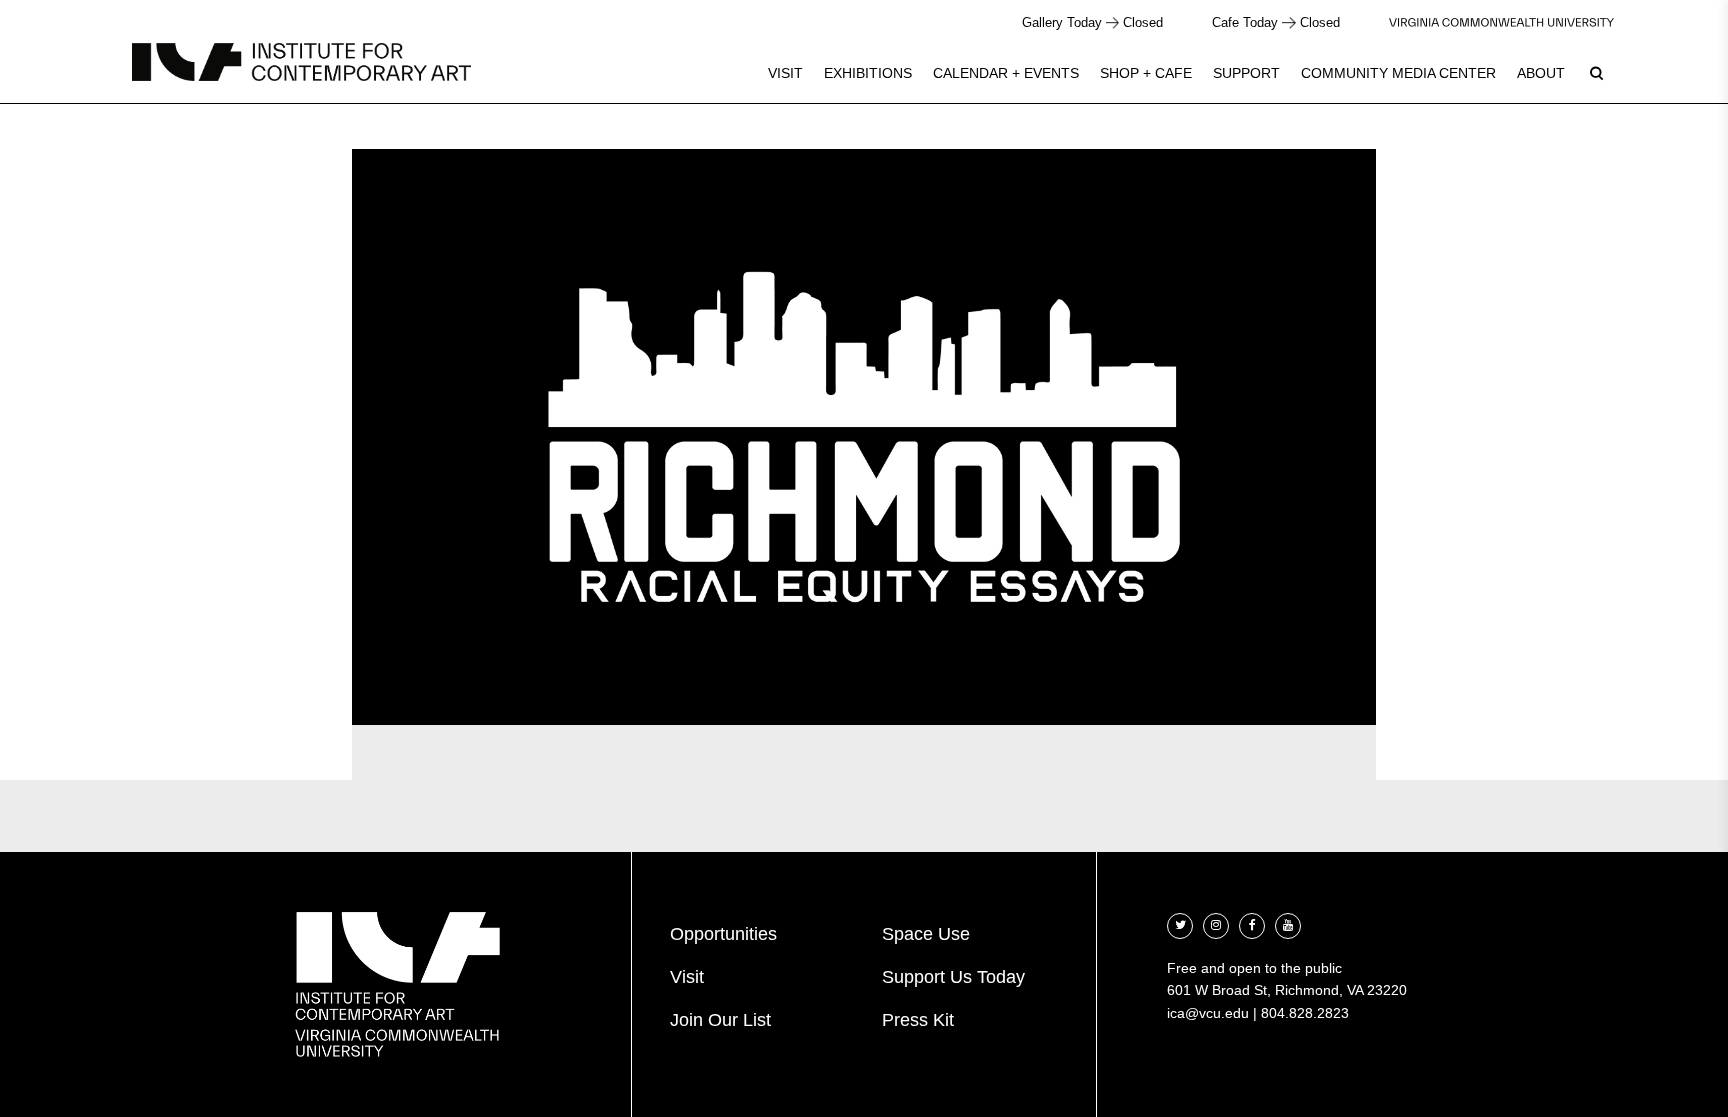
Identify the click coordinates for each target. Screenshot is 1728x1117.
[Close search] (1665, 69)
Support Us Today (953, 977)
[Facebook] (1252, 923)
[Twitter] (1180, 923)
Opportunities (723, 934)
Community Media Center (1398, 73)
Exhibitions (868, 73)
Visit (785, 73)
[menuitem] (785, 73)
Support (1246, 73)
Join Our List (720, 1020)
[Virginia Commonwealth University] (1501, 22)
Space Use (926, 934)
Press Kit (918, 1020)
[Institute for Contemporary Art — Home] (301, 62)
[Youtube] (1288, 923)
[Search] (1596, 73)
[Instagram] (1216, 923)
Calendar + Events (1006, 73)
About (1541, 73)
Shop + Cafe (1146, 73)
